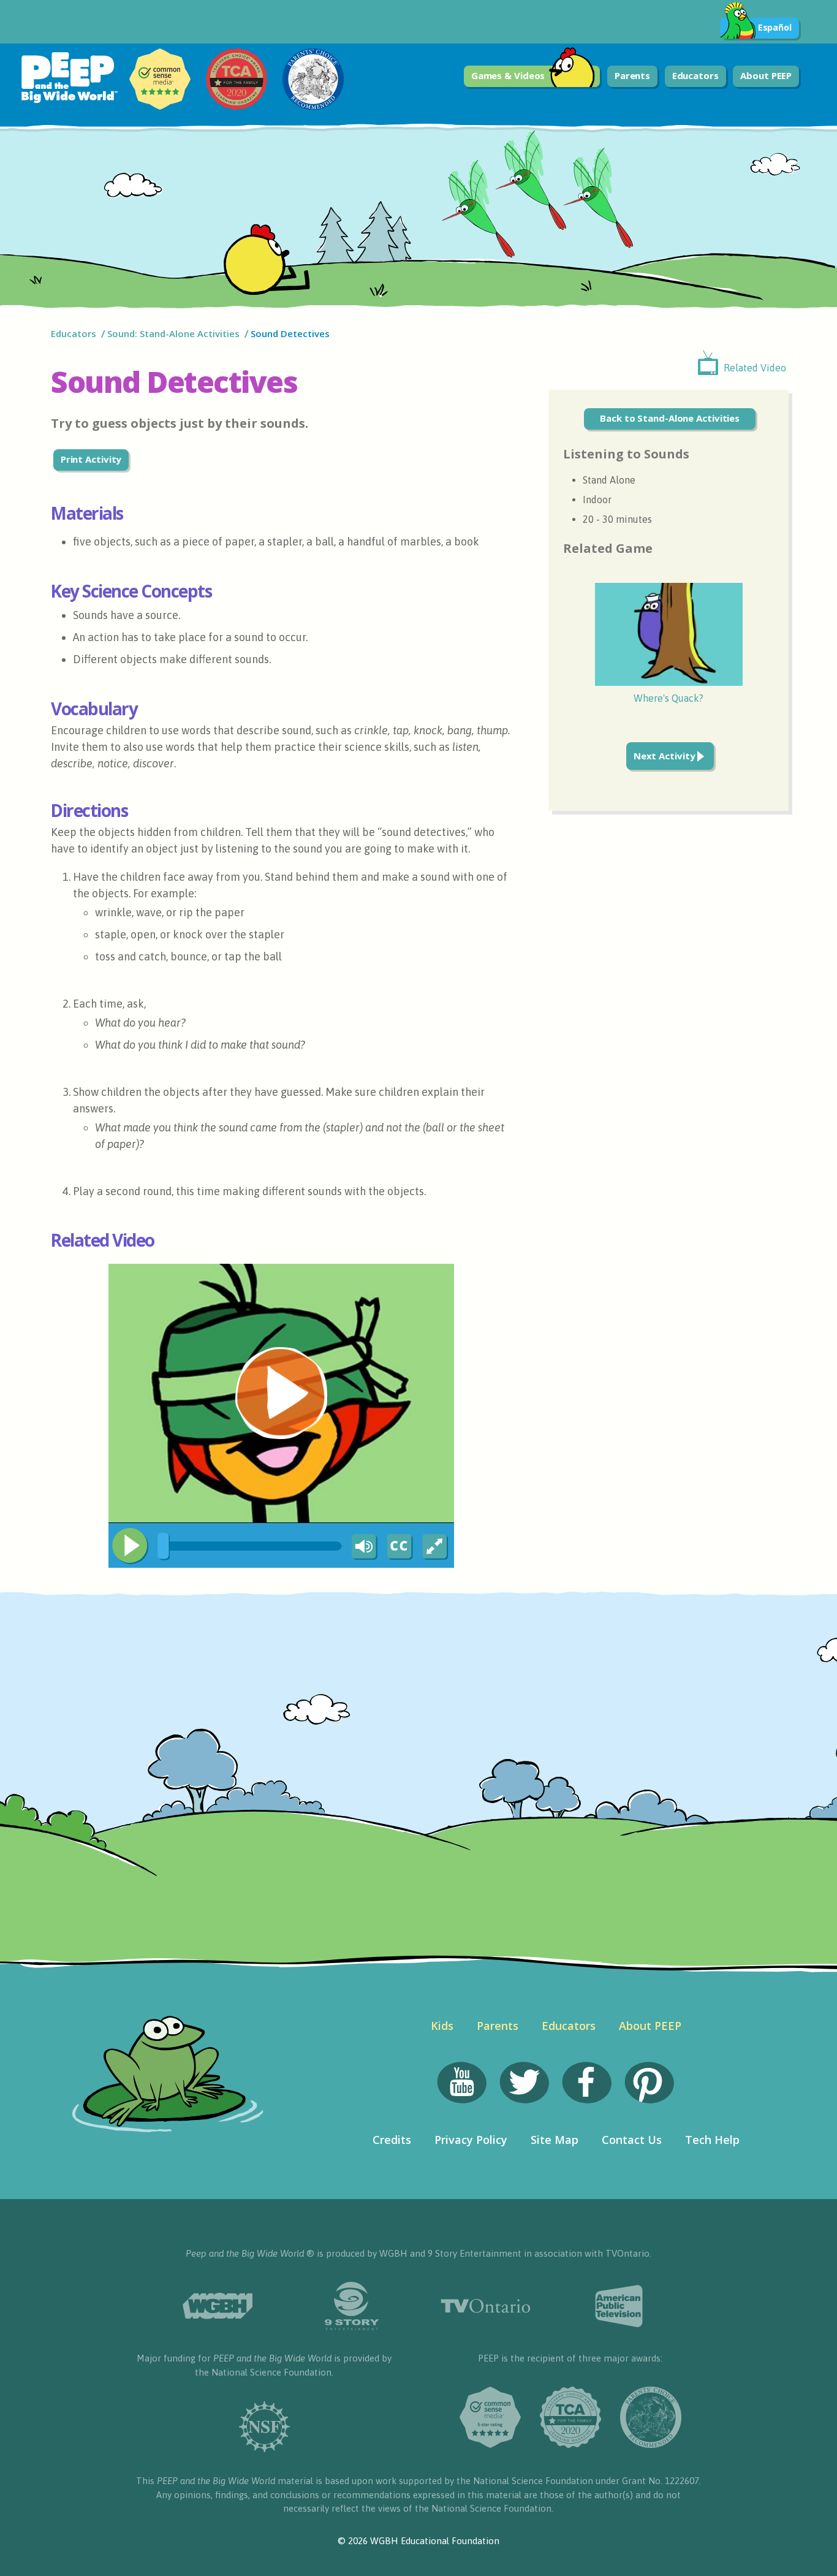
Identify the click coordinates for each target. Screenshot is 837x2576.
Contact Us (632, 2140)
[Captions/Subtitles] (399, 1547)
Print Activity (91, 459)
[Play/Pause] (130, 1546)
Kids (442, 2026)
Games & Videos (508, 75)
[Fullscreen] (436, 1547)
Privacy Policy (471, 2140)
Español (775, 27)
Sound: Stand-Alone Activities (173, 333)
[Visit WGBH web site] (218, 2306)
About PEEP (766, 75)
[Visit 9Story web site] (351, 2306)
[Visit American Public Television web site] (620, 2306)
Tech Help (712, 2140)
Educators (695, 75)
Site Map (555, 2140)
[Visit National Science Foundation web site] (264, 2427)
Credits (392, 2140)
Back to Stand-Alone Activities (670, 418)
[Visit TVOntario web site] (486, 2306)
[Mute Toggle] (362, 1547)
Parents (632, 75)
